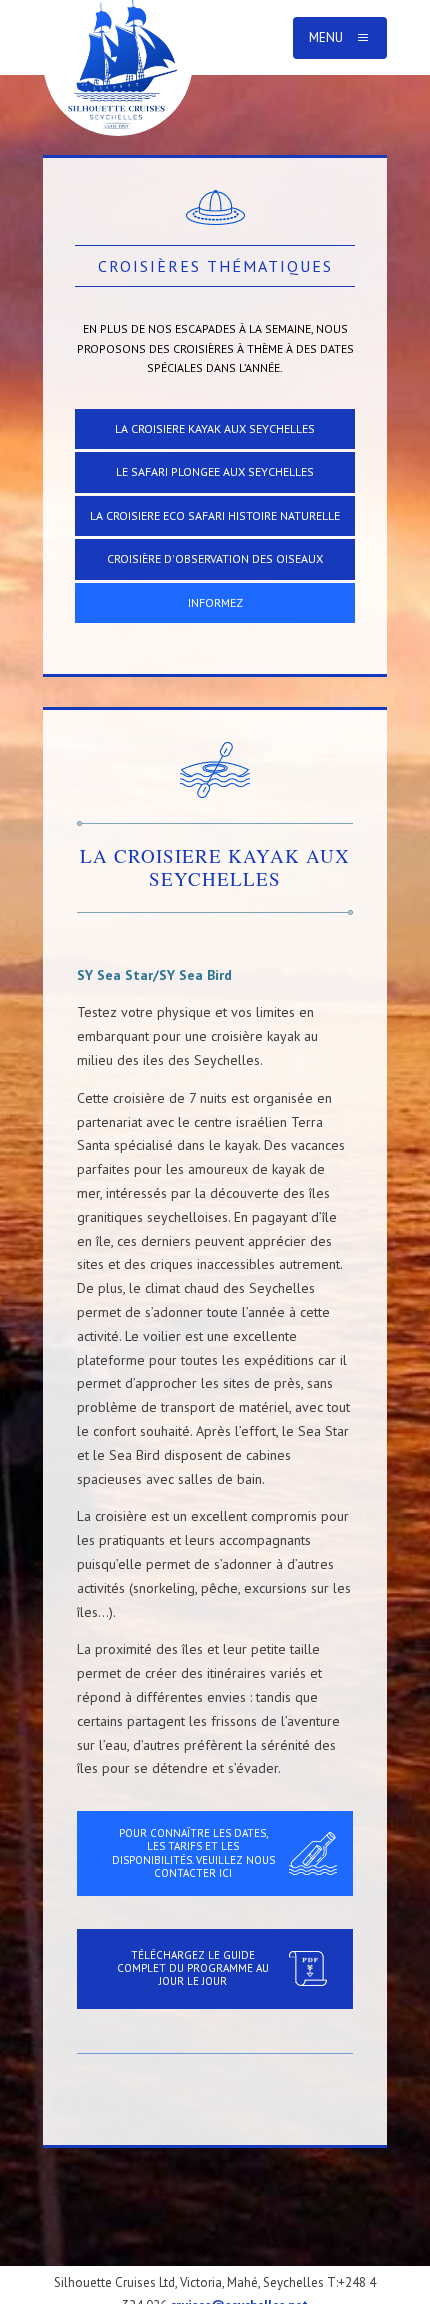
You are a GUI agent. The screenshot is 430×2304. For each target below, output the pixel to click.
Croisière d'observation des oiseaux (215, 558)
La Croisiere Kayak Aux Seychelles (215, 428)
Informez (215, 602)
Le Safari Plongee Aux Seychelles (215, 471)
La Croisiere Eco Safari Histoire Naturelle (215, 515)
